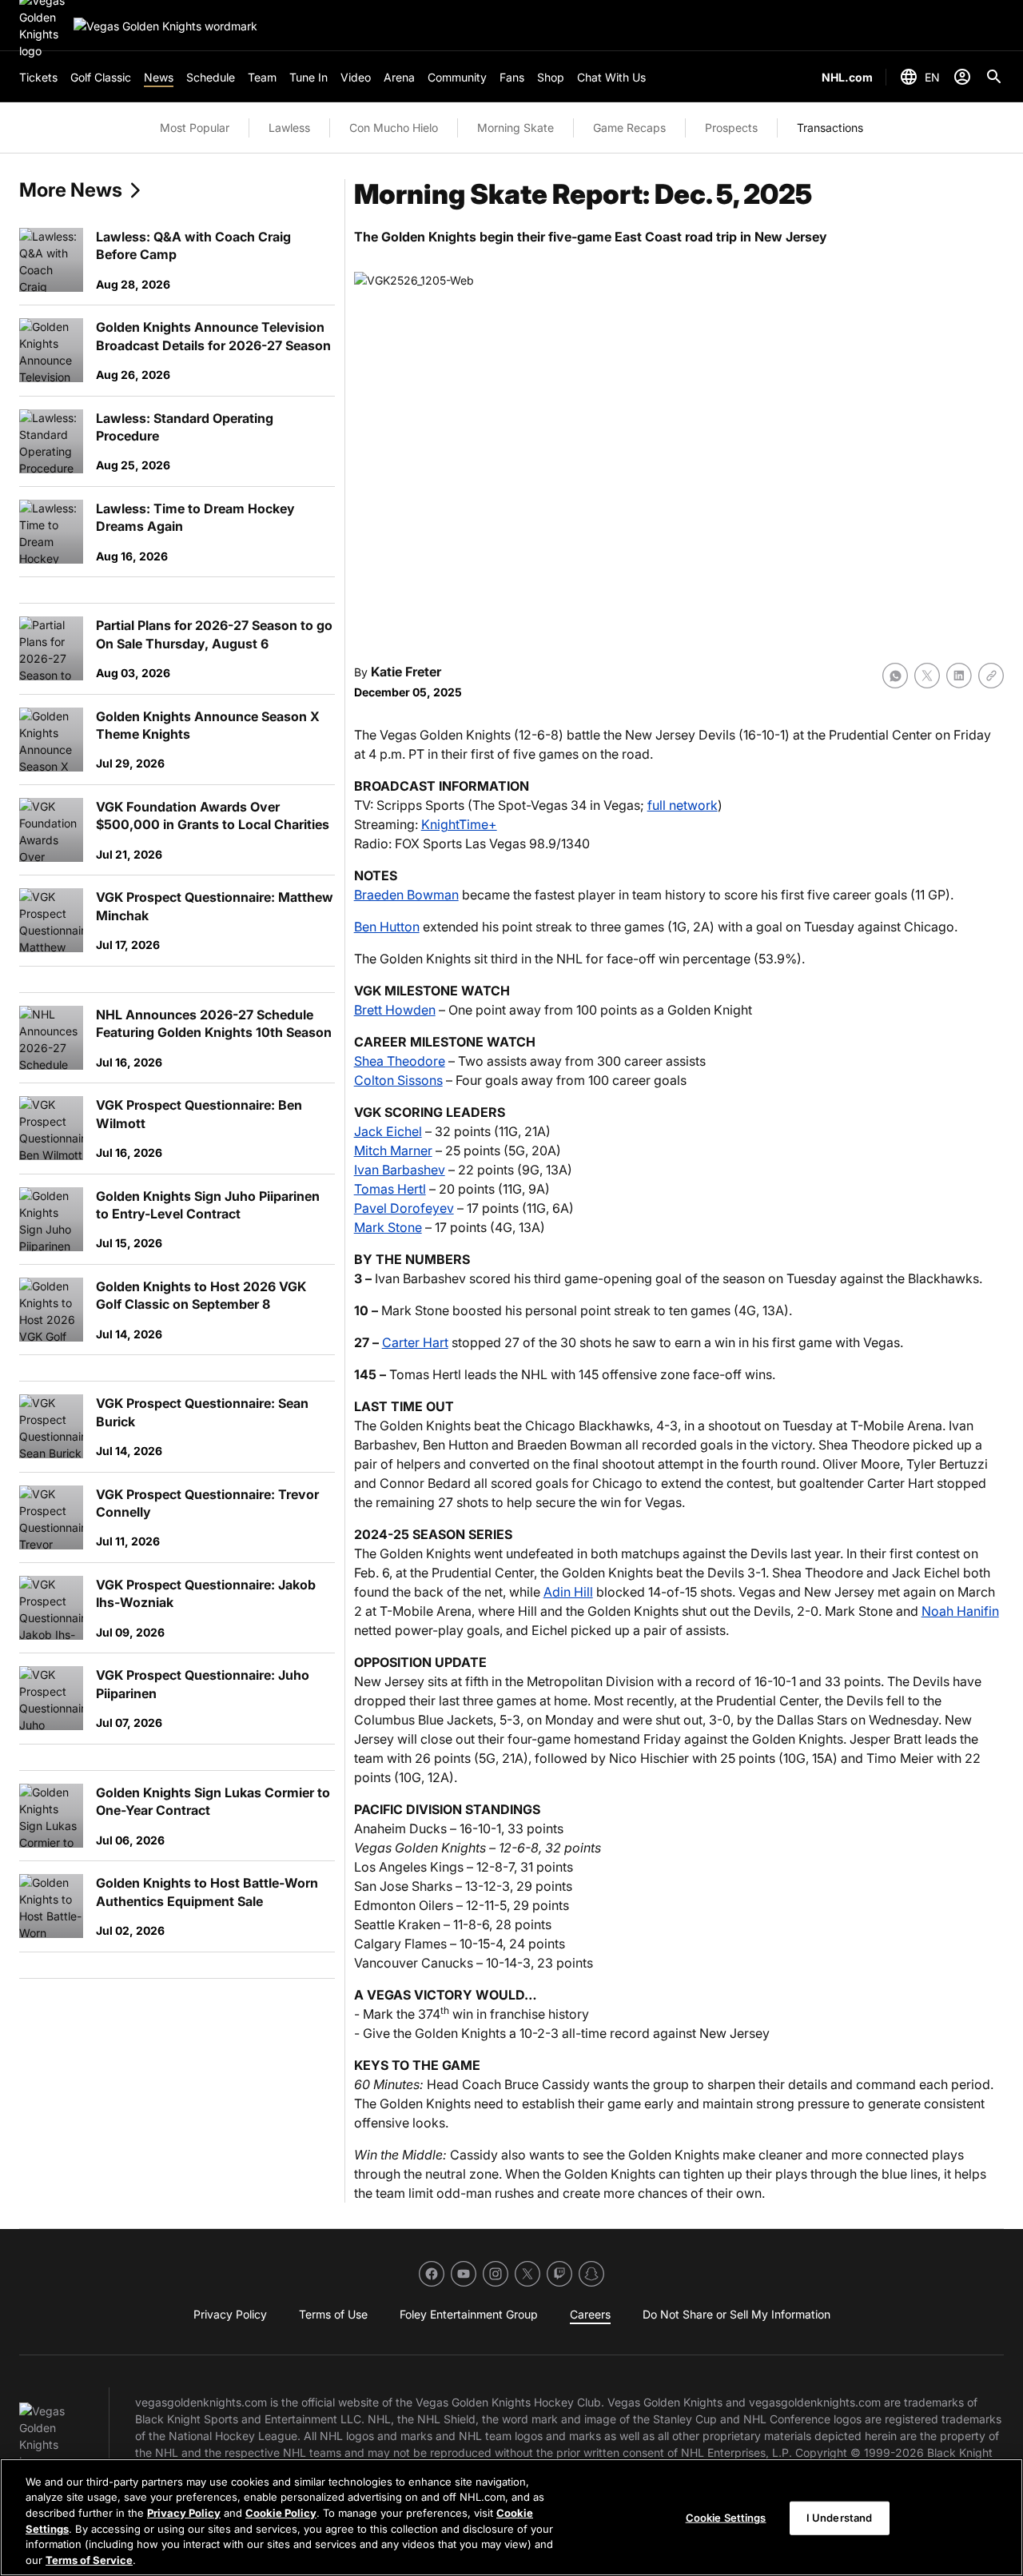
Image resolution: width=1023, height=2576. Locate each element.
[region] (511, 2517)
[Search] (994, 77)
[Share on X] (927, 676)
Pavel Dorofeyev (404, 1208)
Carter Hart (415, 1342)
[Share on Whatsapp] (895, 676)
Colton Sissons (398, 1080)
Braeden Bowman (406, 895)
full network (683, 805)
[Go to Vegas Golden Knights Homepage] (165, 26)
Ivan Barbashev (400, 1170)
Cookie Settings (726, 2518)
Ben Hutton (387, 927)
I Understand (840, 2518)
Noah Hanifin (960, 1611)
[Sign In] (962, 77)
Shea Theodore (400, 1061)
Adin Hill (568, 1592)
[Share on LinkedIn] (959, 676)
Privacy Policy (184, 2513)
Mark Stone (388, 1227)
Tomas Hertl (390, 1189)
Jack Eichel (388, 1131)
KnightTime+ (459, 824)
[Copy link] (991, 676)
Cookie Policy (281, 2513)
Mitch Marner (393, 1150)
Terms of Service (89, 2559)
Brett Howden (395, 1010)
